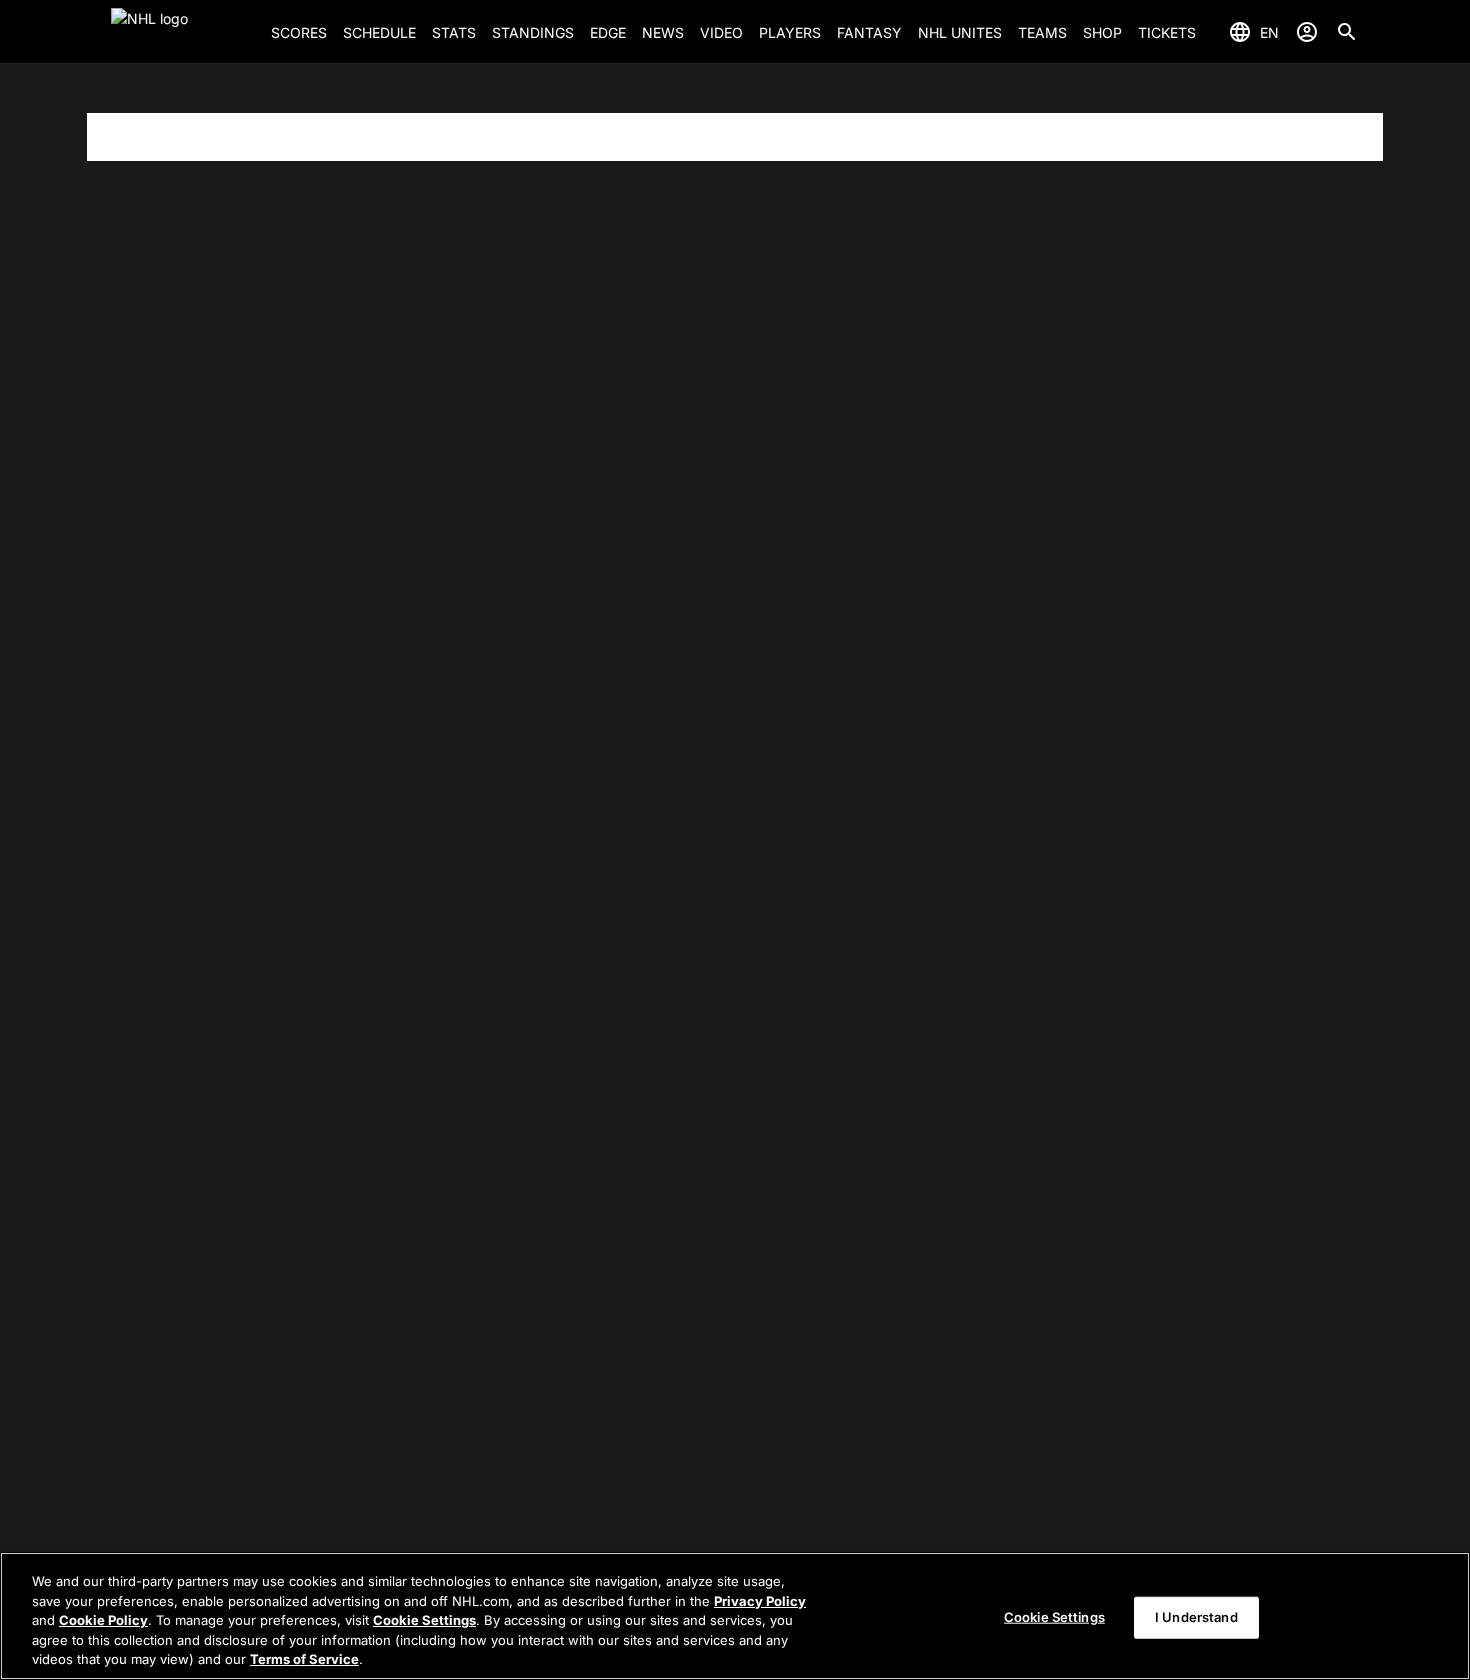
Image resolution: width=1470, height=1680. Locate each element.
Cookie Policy (103, 1620)
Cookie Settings (424, 1620)
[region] (735, 1616)
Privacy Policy (760, 1601)
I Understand (1196, 1617)
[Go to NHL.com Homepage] (183, 32)
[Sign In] (1307, 32)
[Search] (1347, 32)
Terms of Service (304, 1659)
